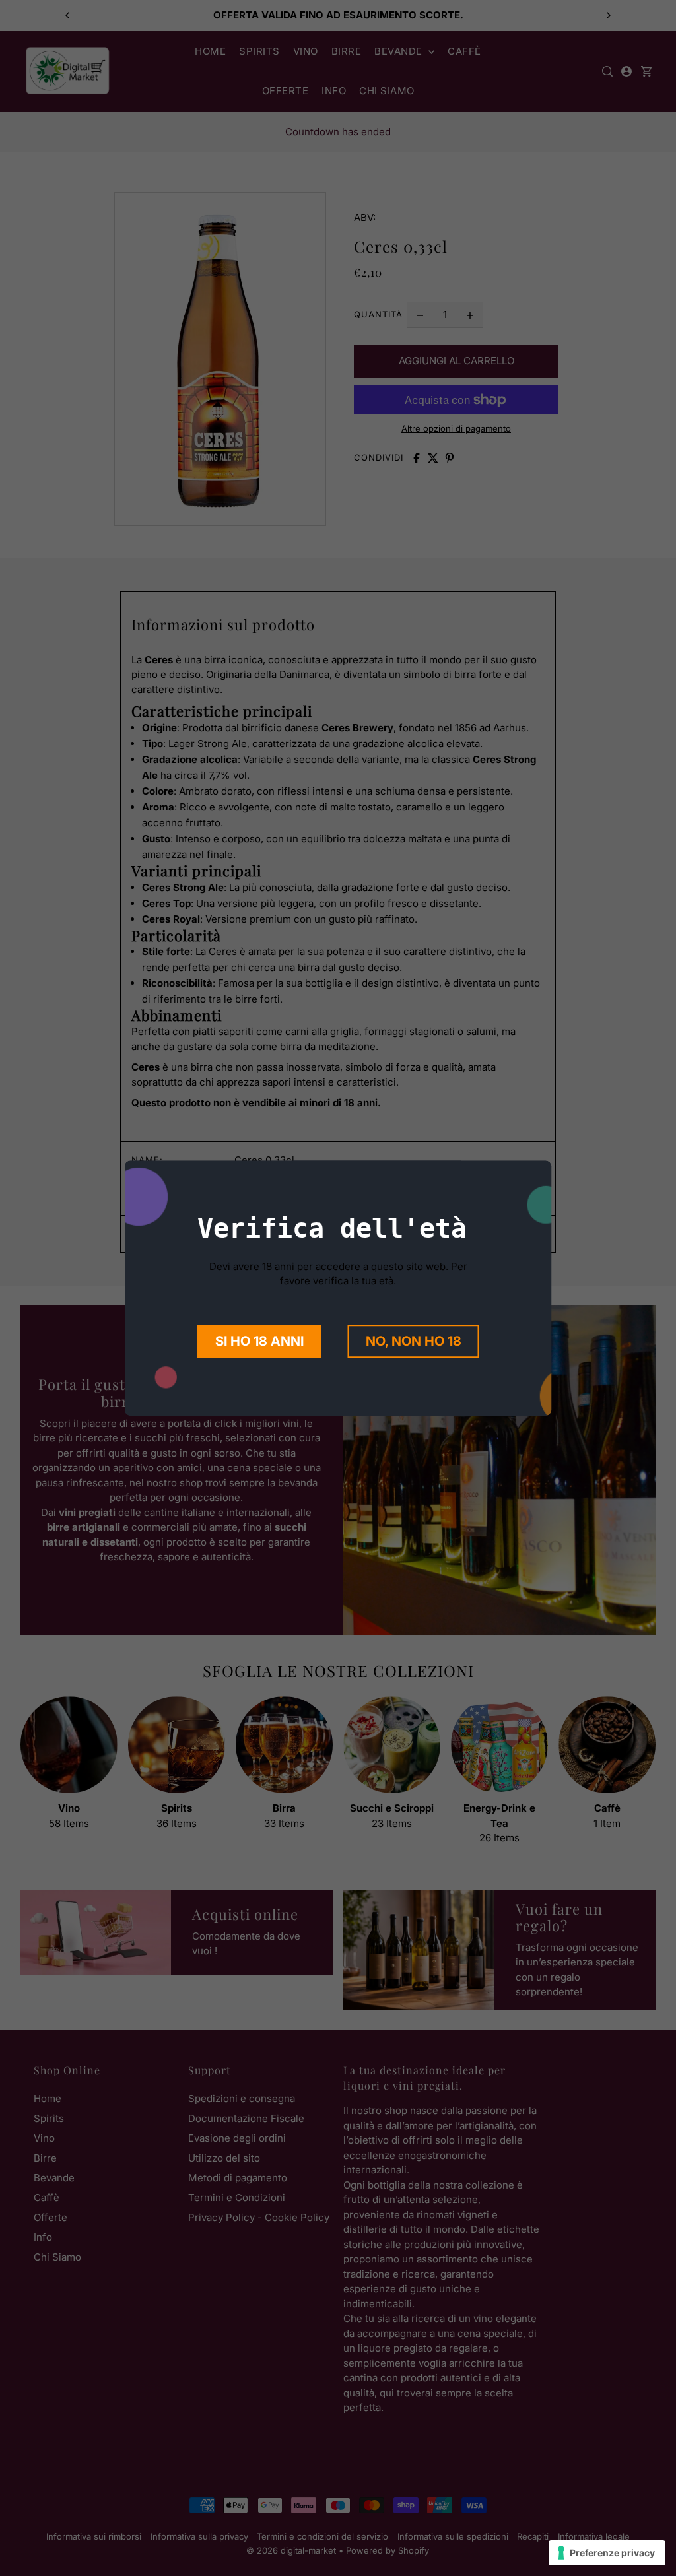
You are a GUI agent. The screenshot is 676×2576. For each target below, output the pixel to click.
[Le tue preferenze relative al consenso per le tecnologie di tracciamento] (607, 2553)
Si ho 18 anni (259, 1341)
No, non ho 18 (414, 1341)
